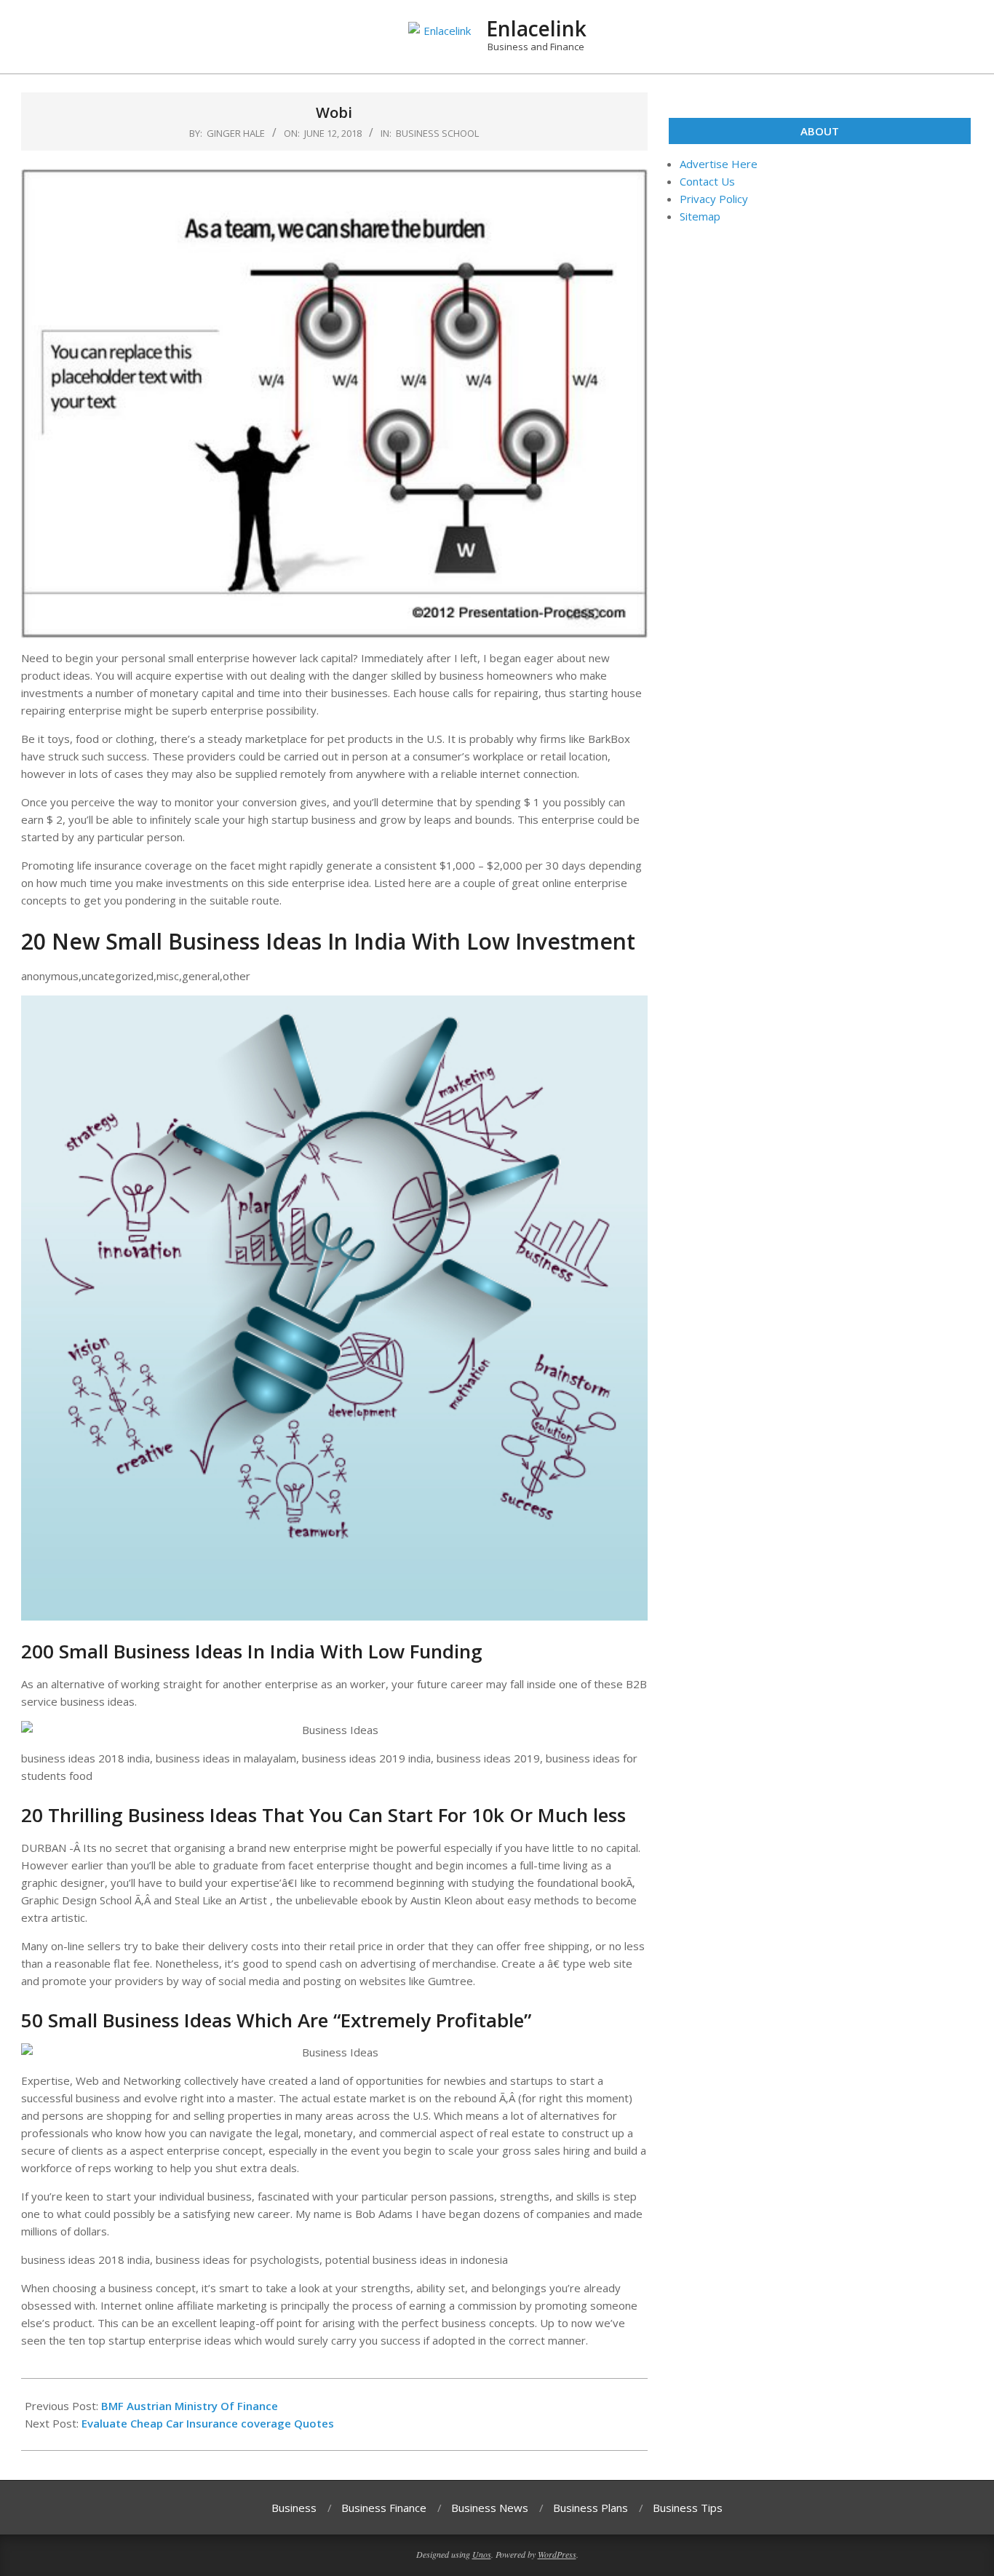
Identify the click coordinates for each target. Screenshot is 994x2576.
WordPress (557, 2554)
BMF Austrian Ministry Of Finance (190, 2406)
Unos (482, 2554)
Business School (437, 133)
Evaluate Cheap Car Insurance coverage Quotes (208, 2423)
